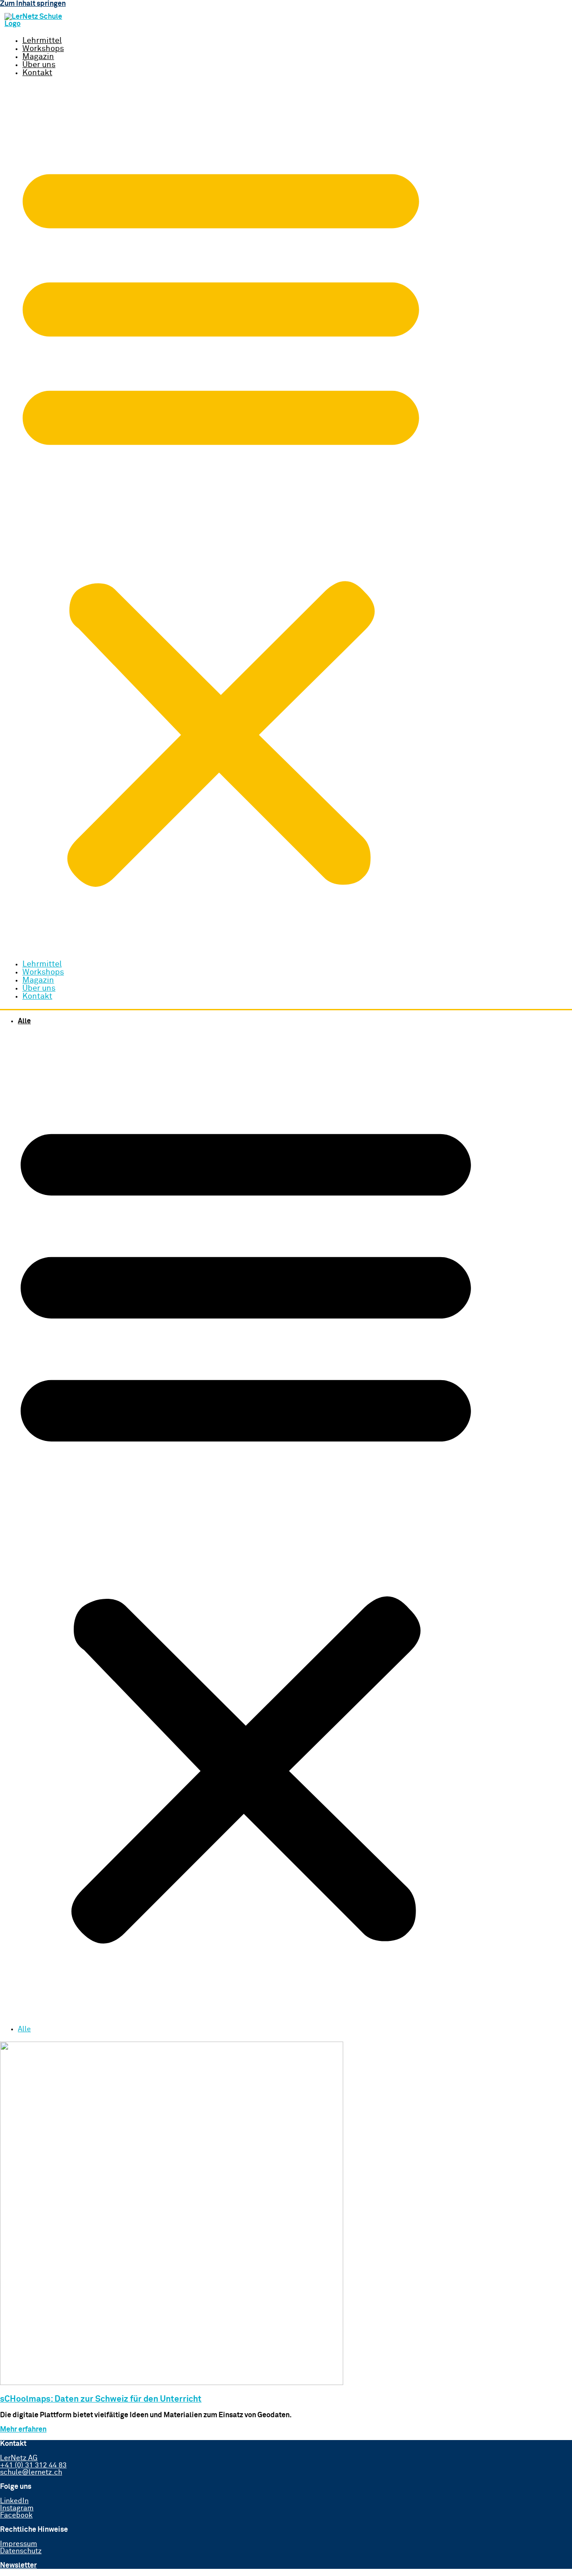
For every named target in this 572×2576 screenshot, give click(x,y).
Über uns (39, 65)
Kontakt (37, 73)
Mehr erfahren (23, 2429)
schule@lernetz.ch (31, 2472)
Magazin (38, 57)
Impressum (19, 2544)
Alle (24, 1021)
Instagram (17, 2508)
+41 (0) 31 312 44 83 (33, 2465)
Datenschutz (21, 2551)
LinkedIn (14, 2501)
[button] (221, 519)
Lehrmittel (42, 41)
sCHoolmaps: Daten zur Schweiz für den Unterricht (101, 2399)
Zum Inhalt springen (33, 4)
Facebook (16, 2515)
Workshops (43, 49)
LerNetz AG (19, 2458)
